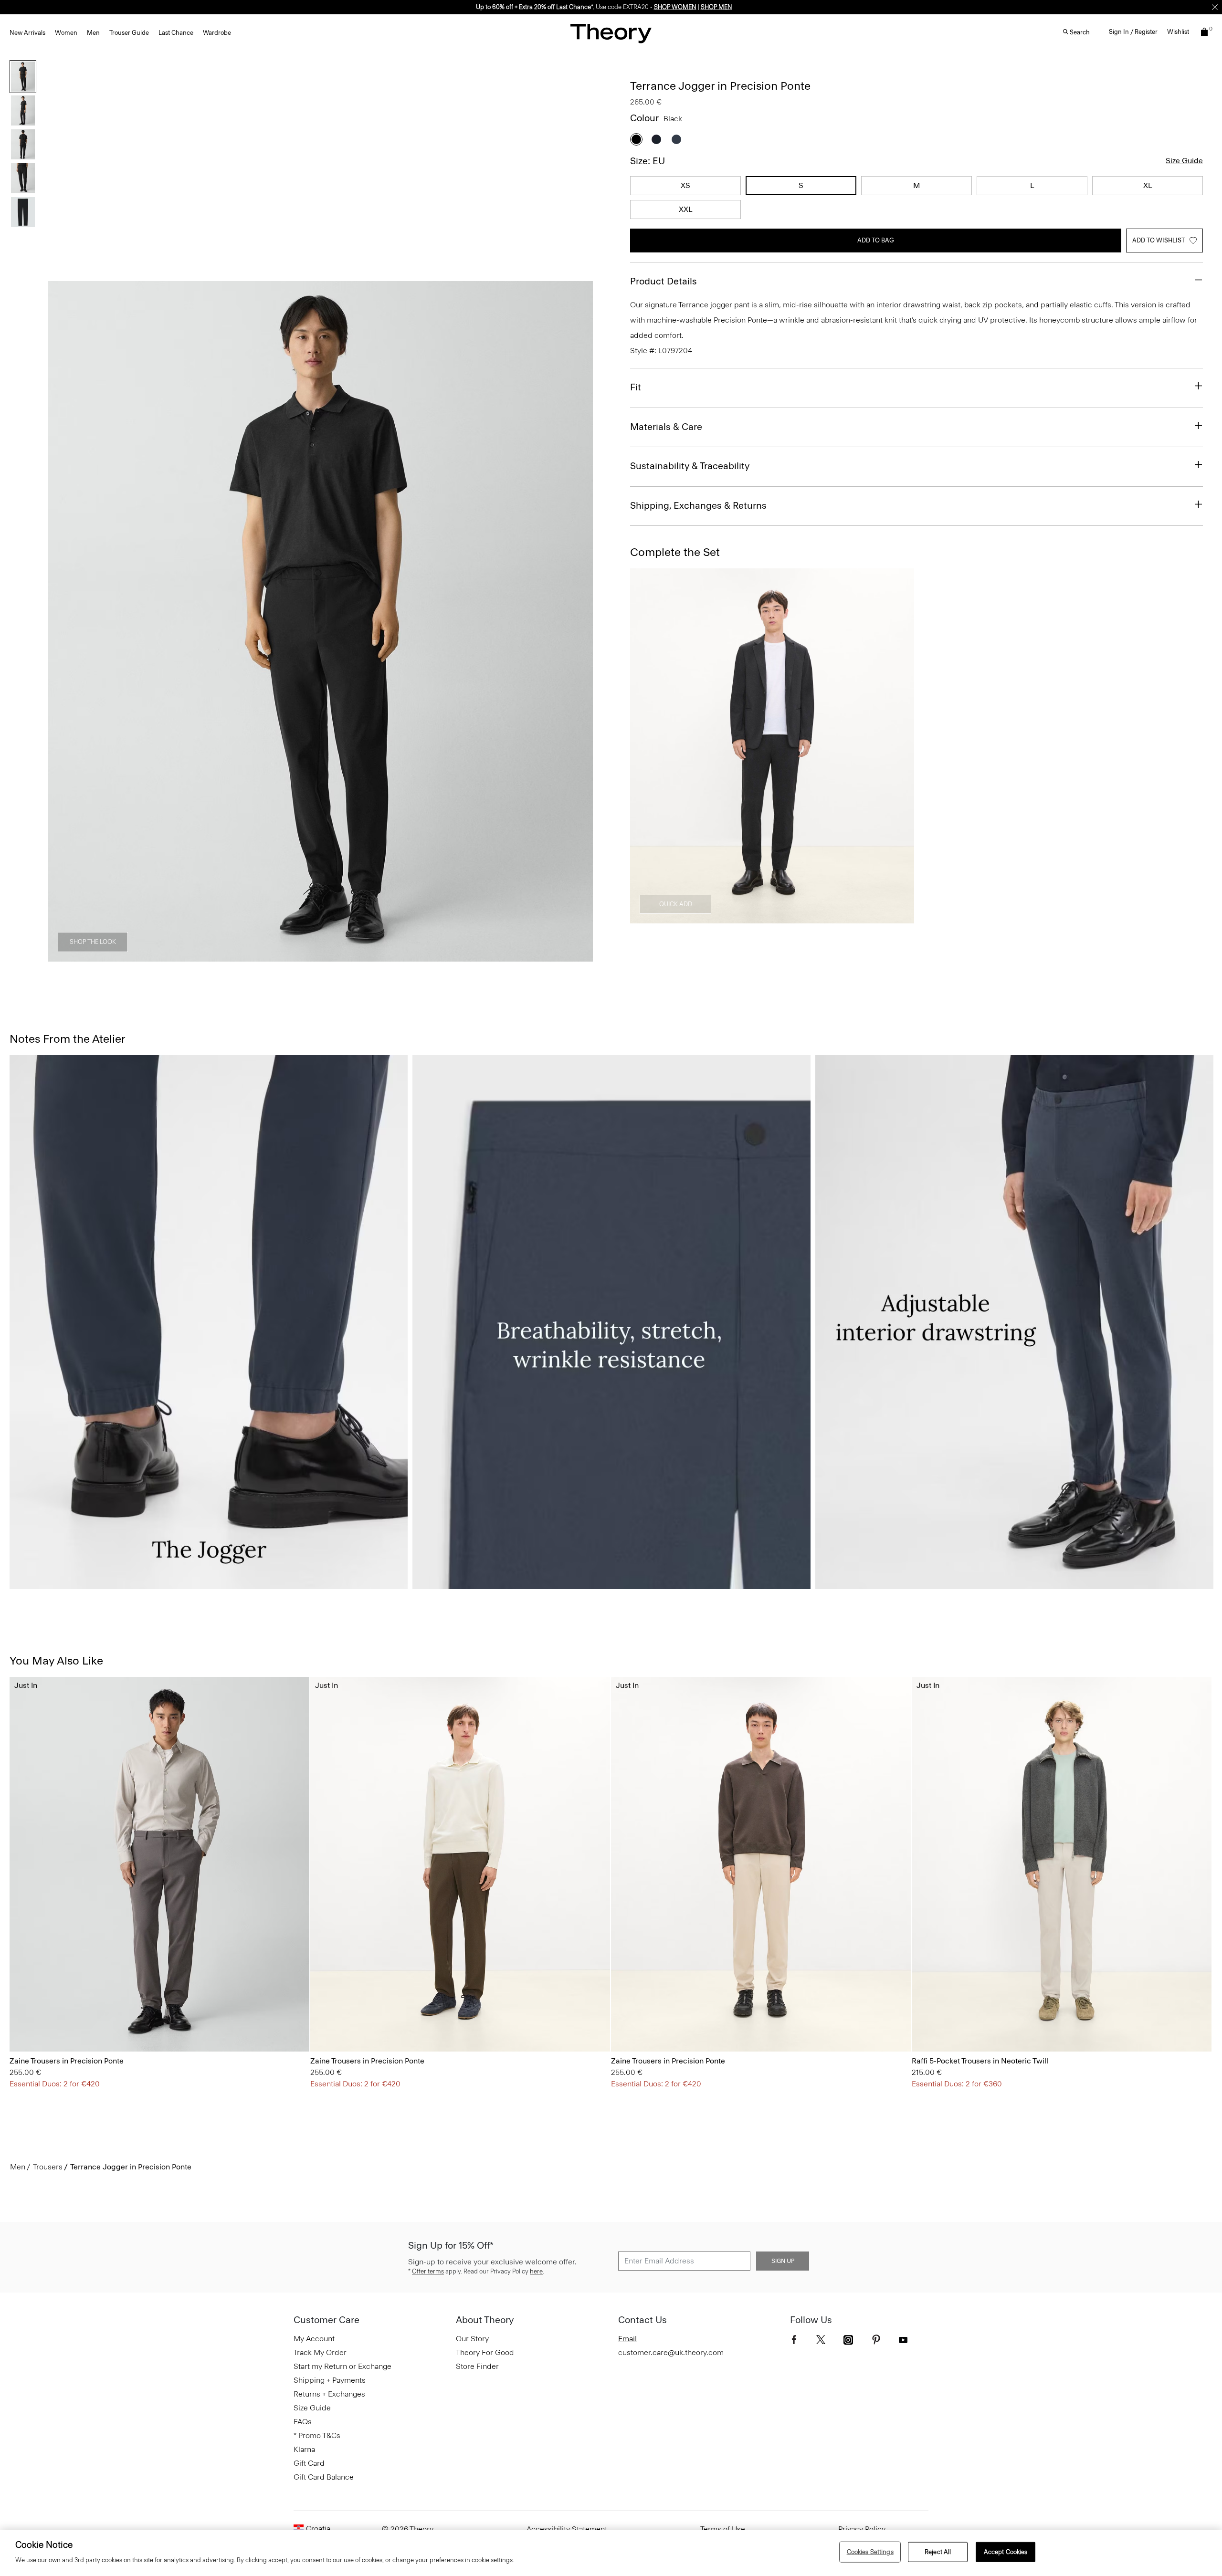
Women (66, 33)
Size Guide (1184, 161)
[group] (159, 1864)
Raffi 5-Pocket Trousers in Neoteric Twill (980, 2061)
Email (627, 2339)
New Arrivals (27, 33)
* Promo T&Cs (317, 2435)
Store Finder (477, 2366)
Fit (636, 387)
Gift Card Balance (324, 2477)
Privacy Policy (862, 2529)
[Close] (1215, 7)
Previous (62, 622)
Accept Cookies (1006, 2552)
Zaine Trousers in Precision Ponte (67, 2061)
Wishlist (1178, 32)
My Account (314, 2339)
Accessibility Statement (567, 2529)
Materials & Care (666, 427)
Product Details (664, 281)
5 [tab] (390, 956)
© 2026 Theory (408, 2529)
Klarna (304, 2449)
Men (93, 33)
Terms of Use (723, 2529)
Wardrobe (217, 33)
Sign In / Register (1133, 32)
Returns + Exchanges (329, 2394)
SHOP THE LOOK (93, 942)
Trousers (48, 2167)
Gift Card (309, 2463)
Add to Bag (876, 240)
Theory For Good (485, 2352)
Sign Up (783, 2261)
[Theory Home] (611, 33)
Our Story (472, 2339)
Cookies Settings (870, 2552)
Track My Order (320, 2352)
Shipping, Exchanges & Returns (698, 505)
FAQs (303, 2422)
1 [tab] (252, 956)
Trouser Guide (129, 33)
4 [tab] (355, 956)
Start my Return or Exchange (342, 2366)
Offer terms (428, 2271)
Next (579, 622)
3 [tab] (321, 956)
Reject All (938, 2552)
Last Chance (176, 33)
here (536, 2271)
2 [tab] (286, 956)
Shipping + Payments (330, 2380)
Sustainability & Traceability (690, 466)
